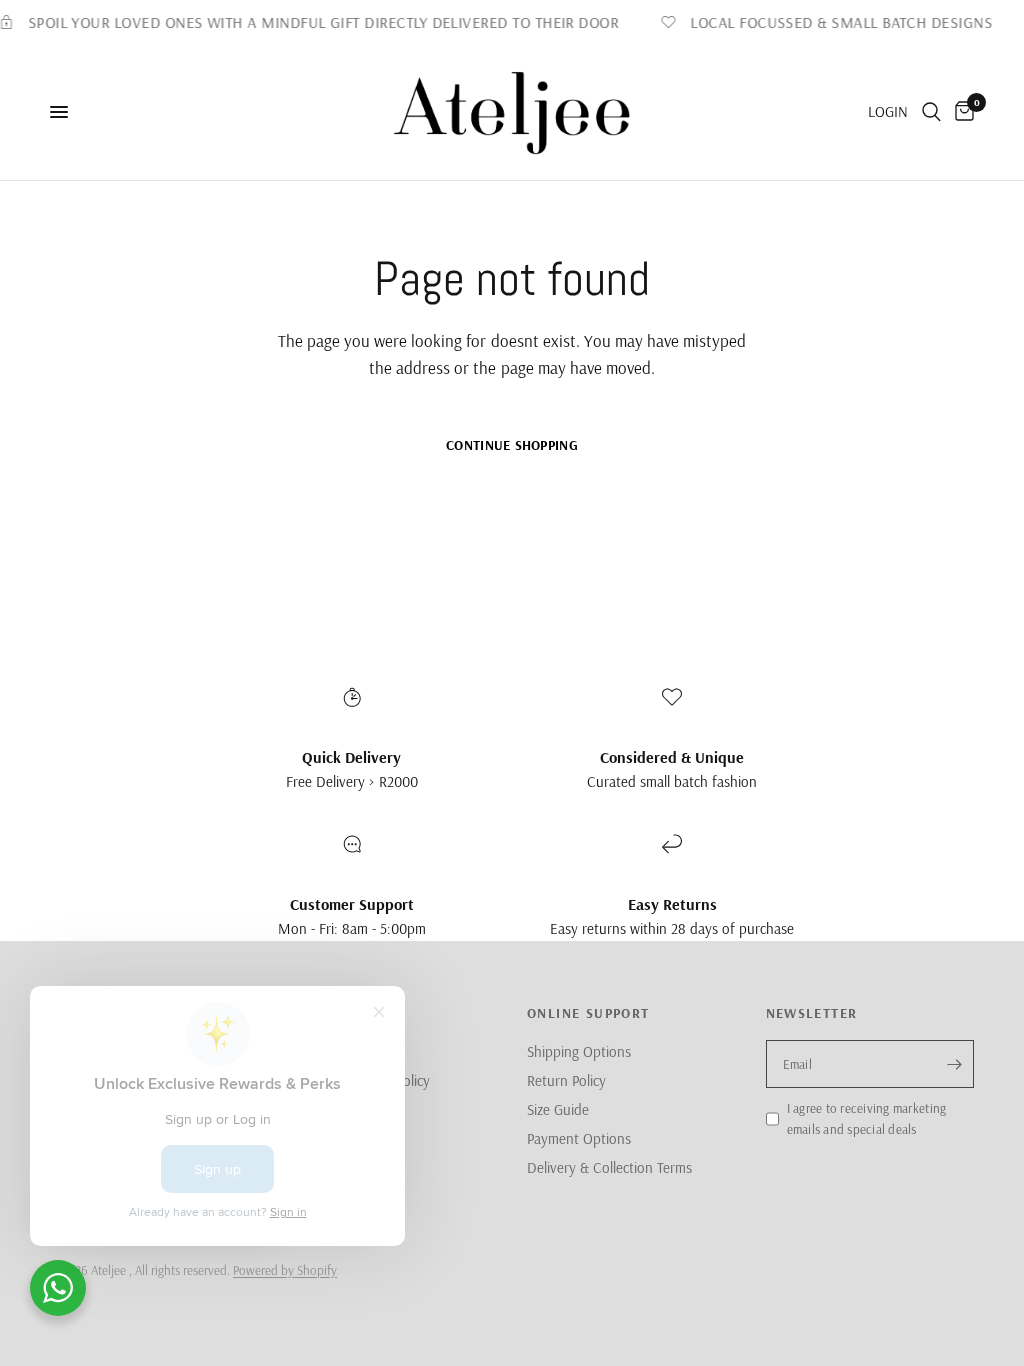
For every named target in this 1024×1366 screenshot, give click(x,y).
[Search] (931, 112)
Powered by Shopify (285, 1270)
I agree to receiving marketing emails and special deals (867, 1118)
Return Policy (566, 1080)
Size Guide (558, 1109)
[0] (961, 112)
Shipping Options (579, 1051)
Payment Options (579, 1138)
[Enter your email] (954, 1064)
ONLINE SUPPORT (588, 1013)
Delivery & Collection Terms (609, 1167)
